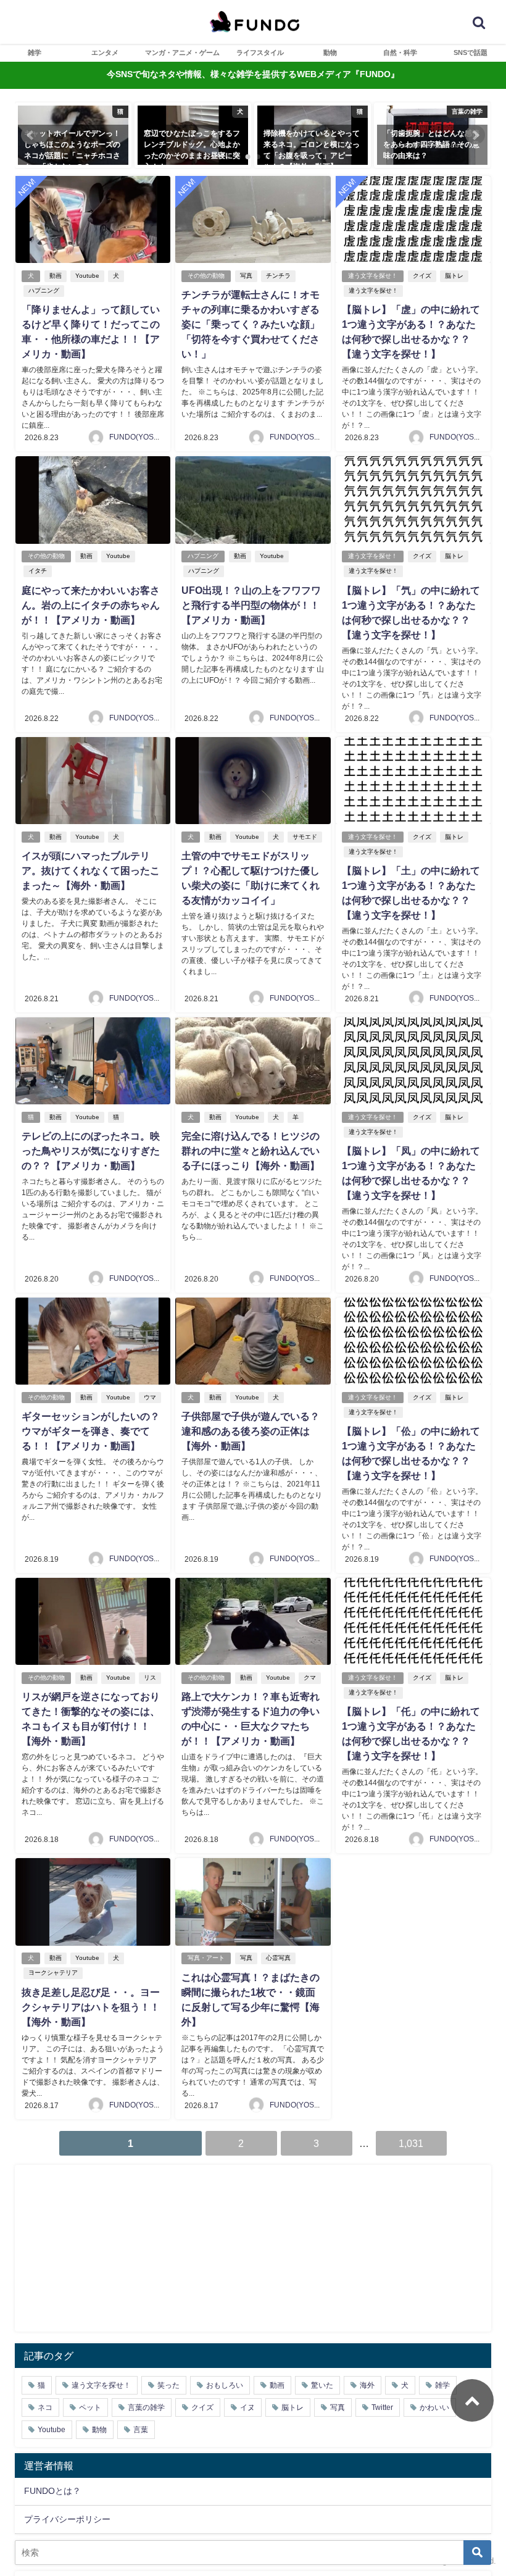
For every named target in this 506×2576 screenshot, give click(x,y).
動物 (330, 52)
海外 (367, 2385)
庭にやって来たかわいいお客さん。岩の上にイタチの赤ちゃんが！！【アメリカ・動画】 (91, 605)
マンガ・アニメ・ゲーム (182, 52)
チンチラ (278, 276)
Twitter (382, 2407)
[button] (31, 135)
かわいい (434, 2407)
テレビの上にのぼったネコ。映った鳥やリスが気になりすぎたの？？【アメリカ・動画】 (91, 1151)
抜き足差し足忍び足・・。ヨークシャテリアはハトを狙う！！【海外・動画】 (91, 2007)
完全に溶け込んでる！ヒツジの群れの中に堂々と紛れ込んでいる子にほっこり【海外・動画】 (251, 1151)
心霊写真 (278, 1958)
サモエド (305, 837)
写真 (246, 276)
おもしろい (225, 2385)
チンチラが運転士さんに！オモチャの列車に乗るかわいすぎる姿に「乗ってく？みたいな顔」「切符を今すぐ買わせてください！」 (251, 324)
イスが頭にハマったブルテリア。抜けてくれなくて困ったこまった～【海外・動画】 (91, 870)
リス (150, 1678)
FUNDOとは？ (52, 2491)
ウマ (150, 1397)
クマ (310, 1678)
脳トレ (454, 276)
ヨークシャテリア (53, 1973)
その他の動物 (206, 276)
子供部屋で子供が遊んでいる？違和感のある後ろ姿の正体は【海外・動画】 (251, 1431)
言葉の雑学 (146, 2407)
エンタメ (105, 52)
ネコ (45, 2407)
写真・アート (206, 1958)
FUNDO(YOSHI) (136, 437)
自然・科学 (400, 52)
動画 (56, 276)
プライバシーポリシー (67, 2519)
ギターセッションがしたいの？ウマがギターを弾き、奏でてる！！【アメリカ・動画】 (91, 1431)
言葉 (141, 2430)
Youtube (87, 276)
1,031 (411, 2143)
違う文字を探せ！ (373, 276)
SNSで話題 (471, 52)
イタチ (38, 571)
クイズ (422, 276)
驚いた (322, 2385)
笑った (168, 2385)
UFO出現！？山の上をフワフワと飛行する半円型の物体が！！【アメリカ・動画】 (251, 605)
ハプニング (44, 290)
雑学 (35, 52)
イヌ (247, 2407)
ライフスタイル (260, 52)
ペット (90, 2407)
